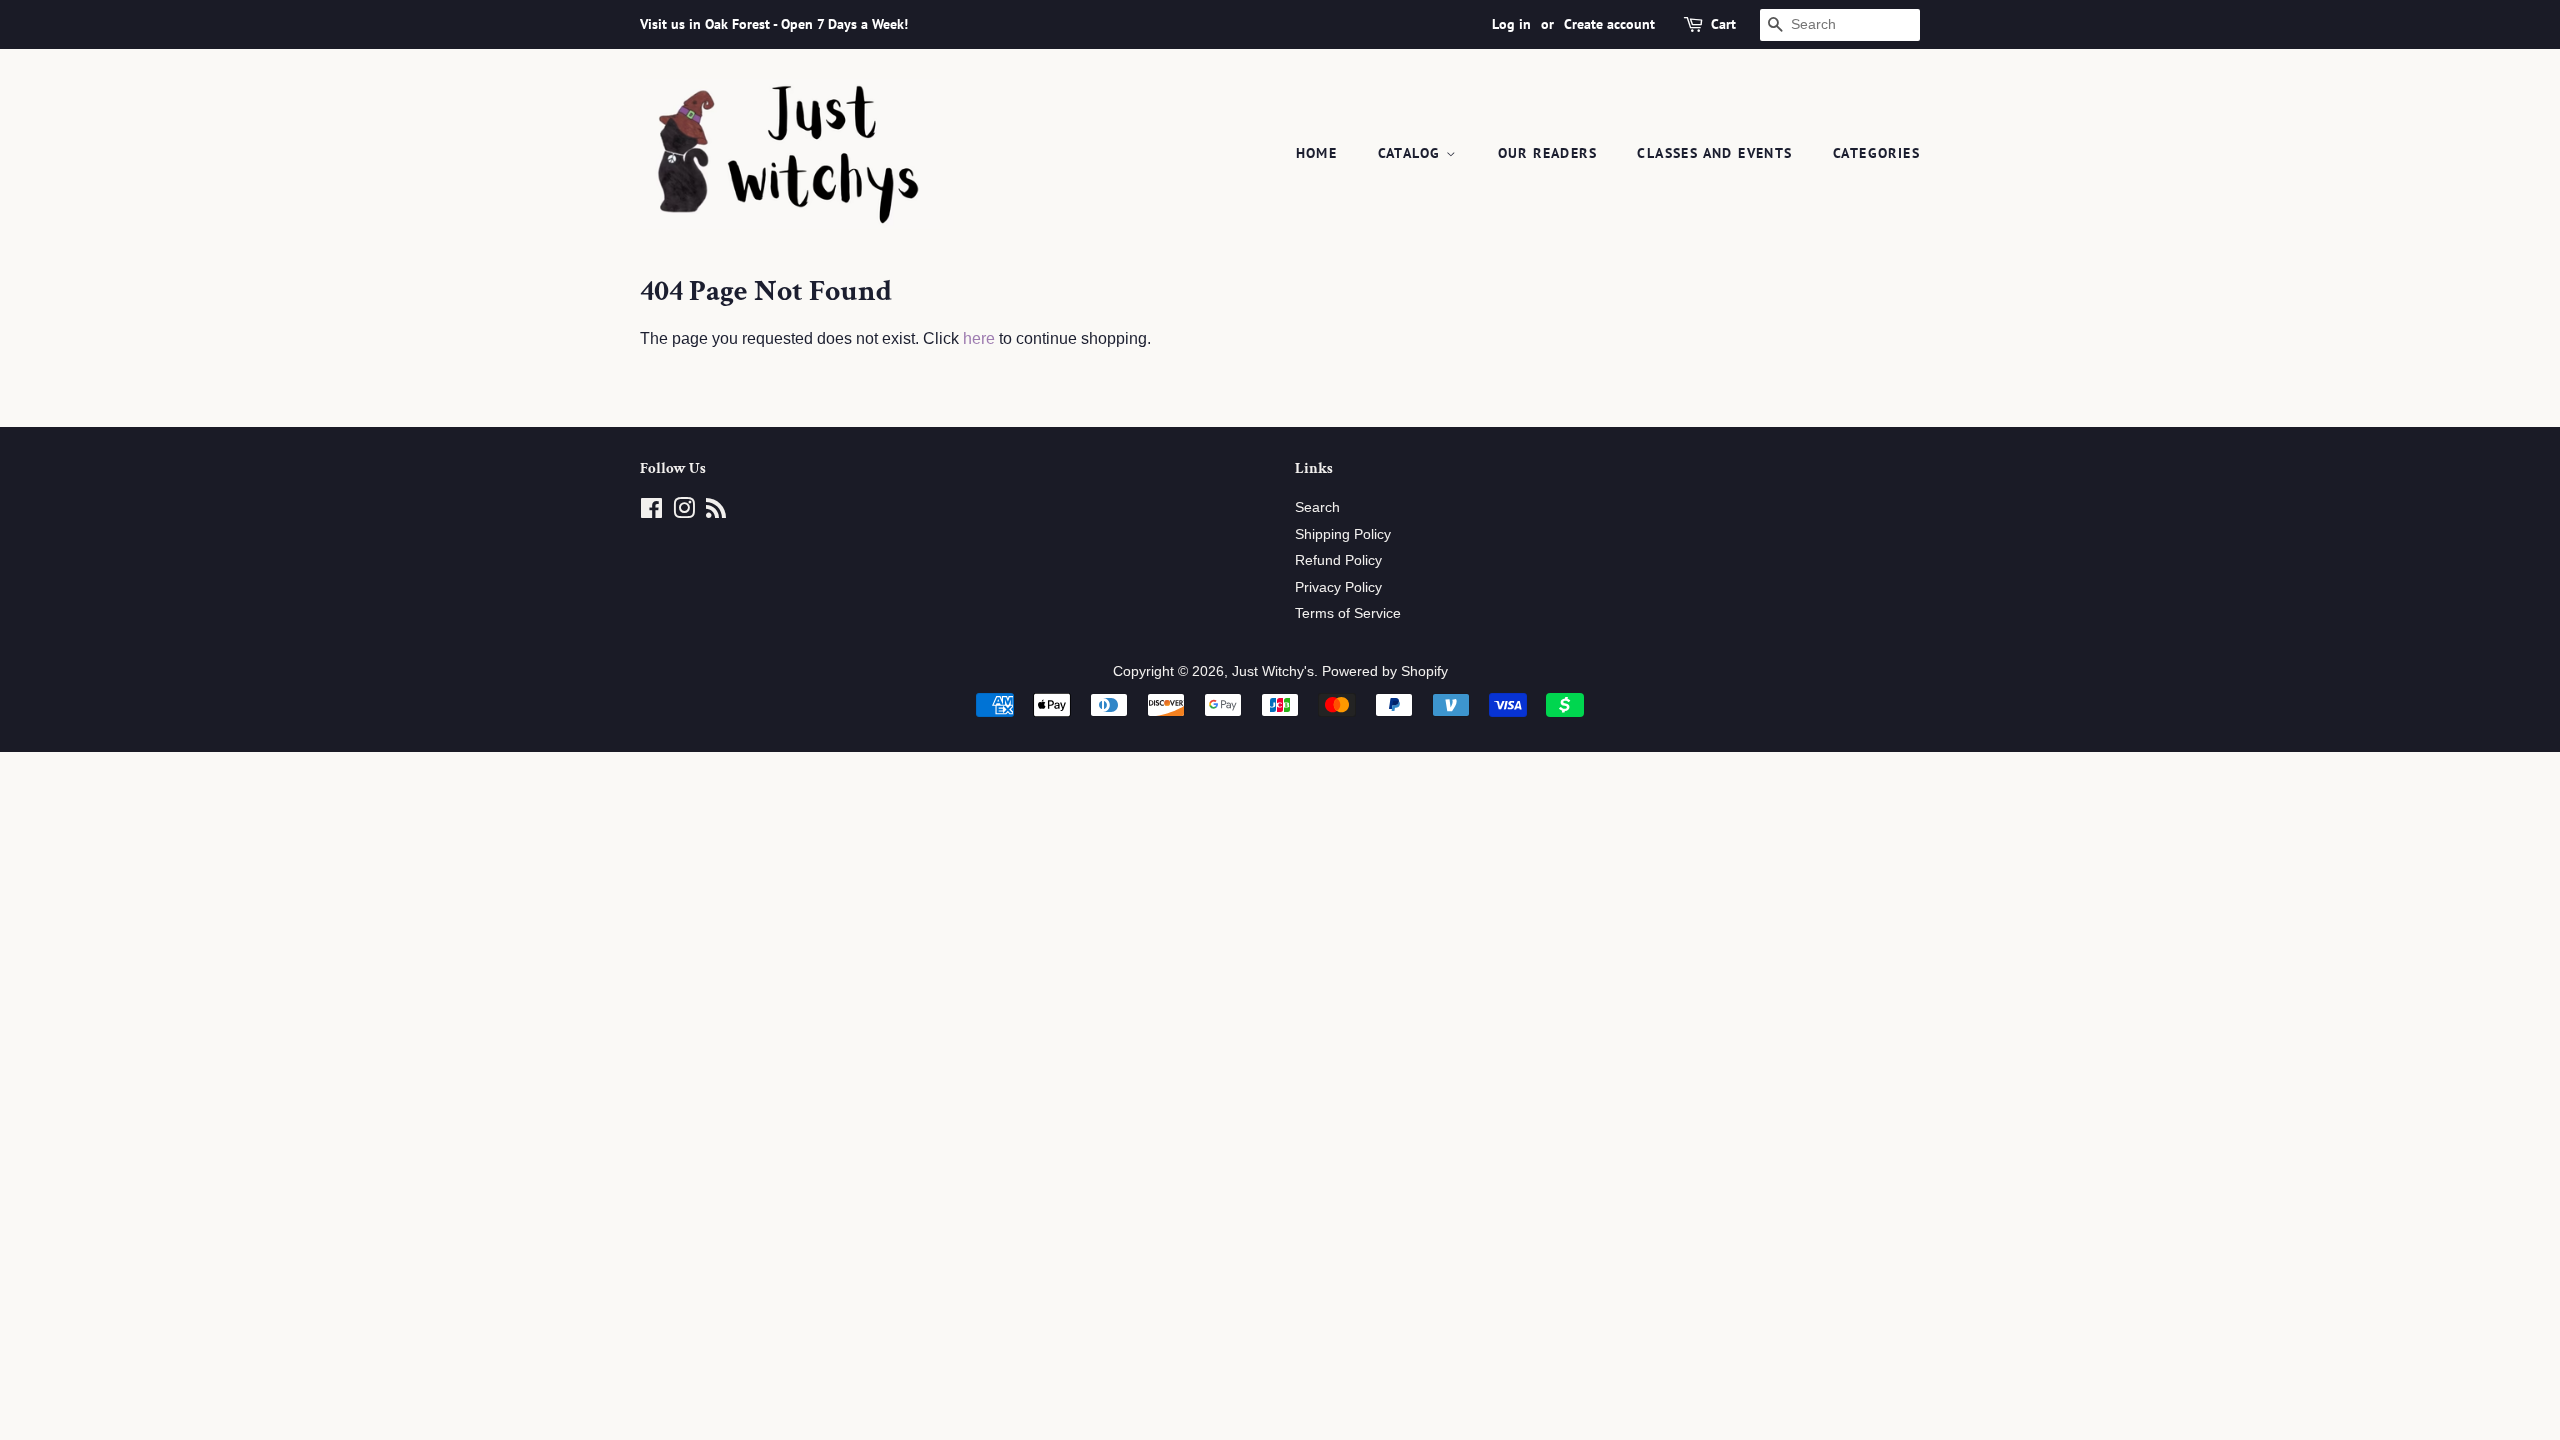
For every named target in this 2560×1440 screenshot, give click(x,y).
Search (1317, 507)
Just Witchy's (1273, 671)
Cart (1723, 24)
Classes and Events (1714, 153)
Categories (1876, 153)
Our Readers (1547, 153)
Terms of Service (1348, 613)
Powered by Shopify (1385, 671)
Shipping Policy (1343, 534)
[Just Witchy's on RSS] (716, 512)
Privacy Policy (1338, 587)
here (979, 338)
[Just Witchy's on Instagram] (684, 512)
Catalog (1412, 153)
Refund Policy (1338, 560)
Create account (1609, 24)
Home (1317, 153)
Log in (1511, 24)
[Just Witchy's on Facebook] (651, 512)
